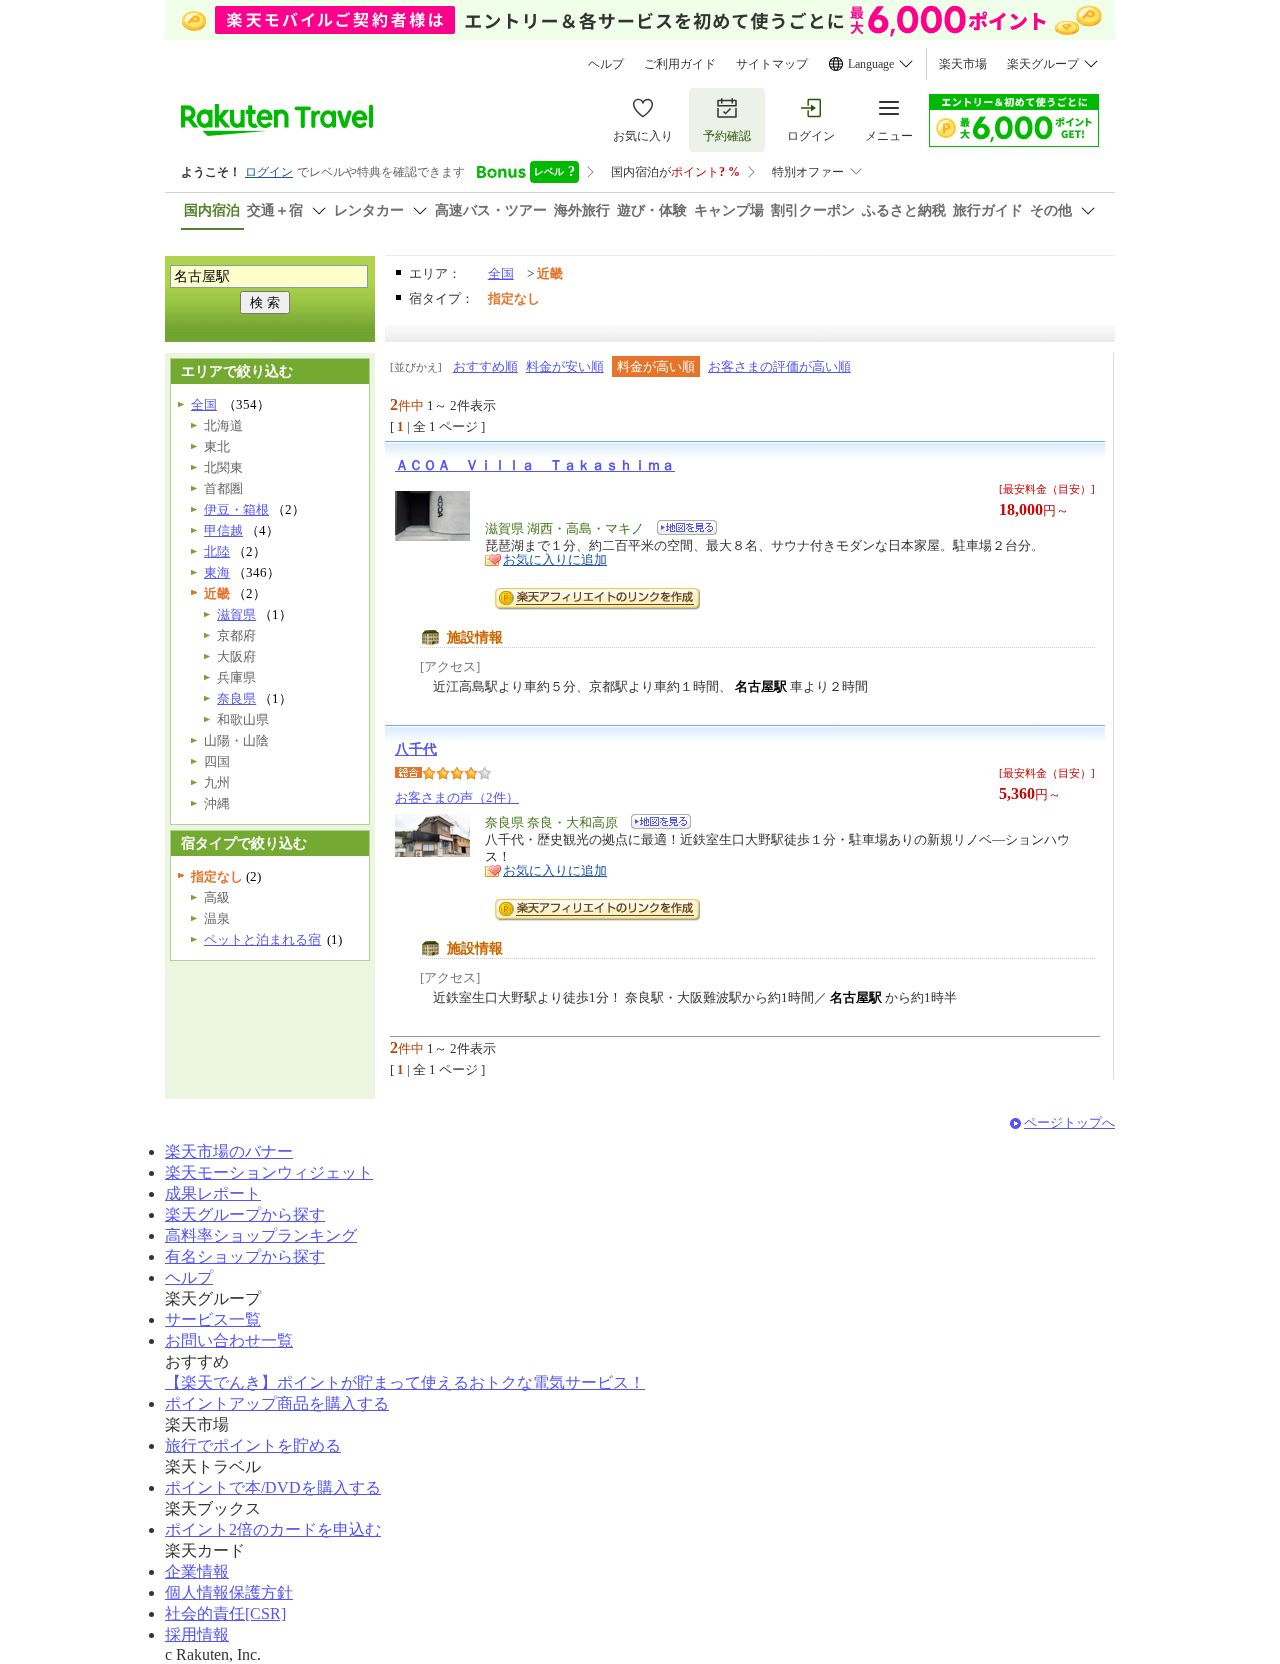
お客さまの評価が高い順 (779, 366)
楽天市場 (963, 64)
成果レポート (213, 1193)
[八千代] (654, 824)
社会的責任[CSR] (225, 1613)
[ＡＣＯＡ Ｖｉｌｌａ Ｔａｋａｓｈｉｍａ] (680, 530)
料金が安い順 (565, 366)
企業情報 (197, 1571)
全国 (501, 273)
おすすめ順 (485, 366)
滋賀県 (236, 614)
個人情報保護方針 (229, 1592)
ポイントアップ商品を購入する (277, 1403)
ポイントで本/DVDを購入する (273, 1487)
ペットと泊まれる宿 (262, 939)
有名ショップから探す (245, 1256)
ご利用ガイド (680, 64)
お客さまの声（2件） (457, 797)
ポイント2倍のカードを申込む (273, 1529)
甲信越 (223, 530)
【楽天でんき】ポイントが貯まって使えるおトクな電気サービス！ (405, 1382)
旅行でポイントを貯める (253, 1445)
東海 (217, 572)
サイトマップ (772, 64)
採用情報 (197, 1634)
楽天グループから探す (245, 1214)
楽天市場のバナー (229, 1151)
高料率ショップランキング (261, 1235)
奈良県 (236, 698)
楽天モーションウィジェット (269, 1172)
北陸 (217, 551)
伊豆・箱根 (236, 509)
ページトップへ (1069, 1122)
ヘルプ (606, 64)
